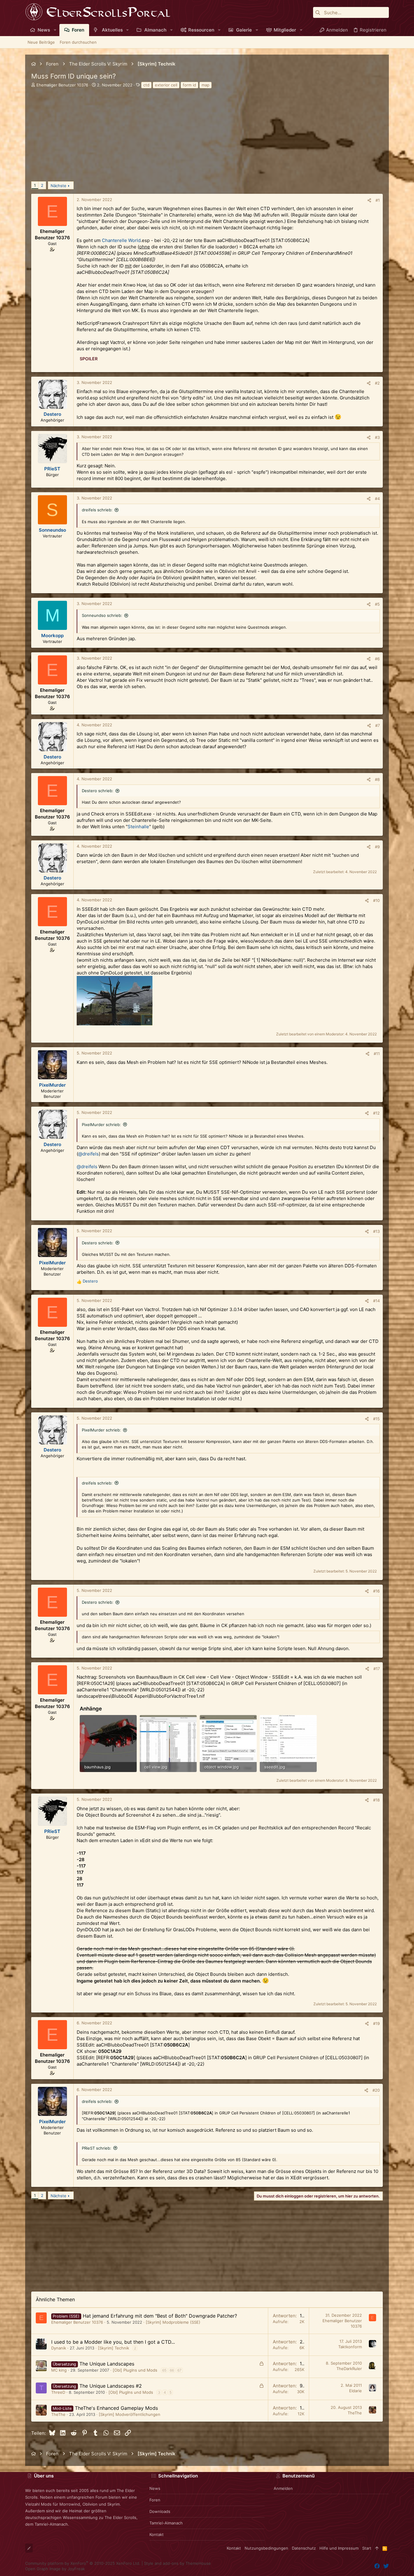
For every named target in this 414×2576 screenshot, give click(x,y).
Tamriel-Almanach (166, 2523)
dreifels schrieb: (97, 510)
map (205, 85)
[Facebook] (377, 2566)
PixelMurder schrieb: (101, 1125)
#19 (376, 2023)
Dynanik (59, 2348)
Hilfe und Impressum (339, 2548)
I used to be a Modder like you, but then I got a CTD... (113, 2342)
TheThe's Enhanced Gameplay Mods (116, 2408)
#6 (377, 659)
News (155, 2488)
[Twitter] (386, 2566)
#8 (377, 779)
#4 (377, 499)
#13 (376, 1231)
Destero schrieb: (98, 791)
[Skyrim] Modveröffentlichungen (130, 2414)
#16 (376, 1591)
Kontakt (157, 2534)
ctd (146, 85)
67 (179, 2370)
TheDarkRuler (349, 2369)
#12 (376, 1113)
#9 (377, 847)
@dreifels (88, 1154)
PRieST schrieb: (97, 2148)
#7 (377, 725)
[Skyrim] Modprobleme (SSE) (173, 2322)
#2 (377, 383)
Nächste (58, 186)
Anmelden (283, 2488)
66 (172, 2370)
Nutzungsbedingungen (266, 2548)
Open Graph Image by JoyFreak (55, 2569)
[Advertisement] (207, 139)
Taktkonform (350, 2347)
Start (367, 2548)
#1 (378, 200)
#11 (377, 1054)
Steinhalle (138, 827)
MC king (59, 2370)
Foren (155, 2500)
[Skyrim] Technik (114, 2348)
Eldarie (356, 2391)
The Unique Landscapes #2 (111, 2386)
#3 (377, 437)
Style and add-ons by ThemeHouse (177, 2563)
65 (164, 2370)
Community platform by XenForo (83, 2563)
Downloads (160, 2511)
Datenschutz (304, 2548)
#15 (376, 1419)
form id (189, 85)
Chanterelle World (121, 240)
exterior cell (166, 85)
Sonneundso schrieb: (102, 615)
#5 (377, 604)
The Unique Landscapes (107, 2364)
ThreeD (58, 2392)
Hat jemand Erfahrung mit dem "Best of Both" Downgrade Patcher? (160, 2316)
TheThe (58, 2414)
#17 (377, 1669)
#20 (376, 2090)
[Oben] (377, 2548)
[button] (55, 30)
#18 (376, 1800)
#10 (376, 900)
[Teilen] (369, 200)
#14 (376, 1301)
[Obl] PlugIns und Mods (135, 2370)
